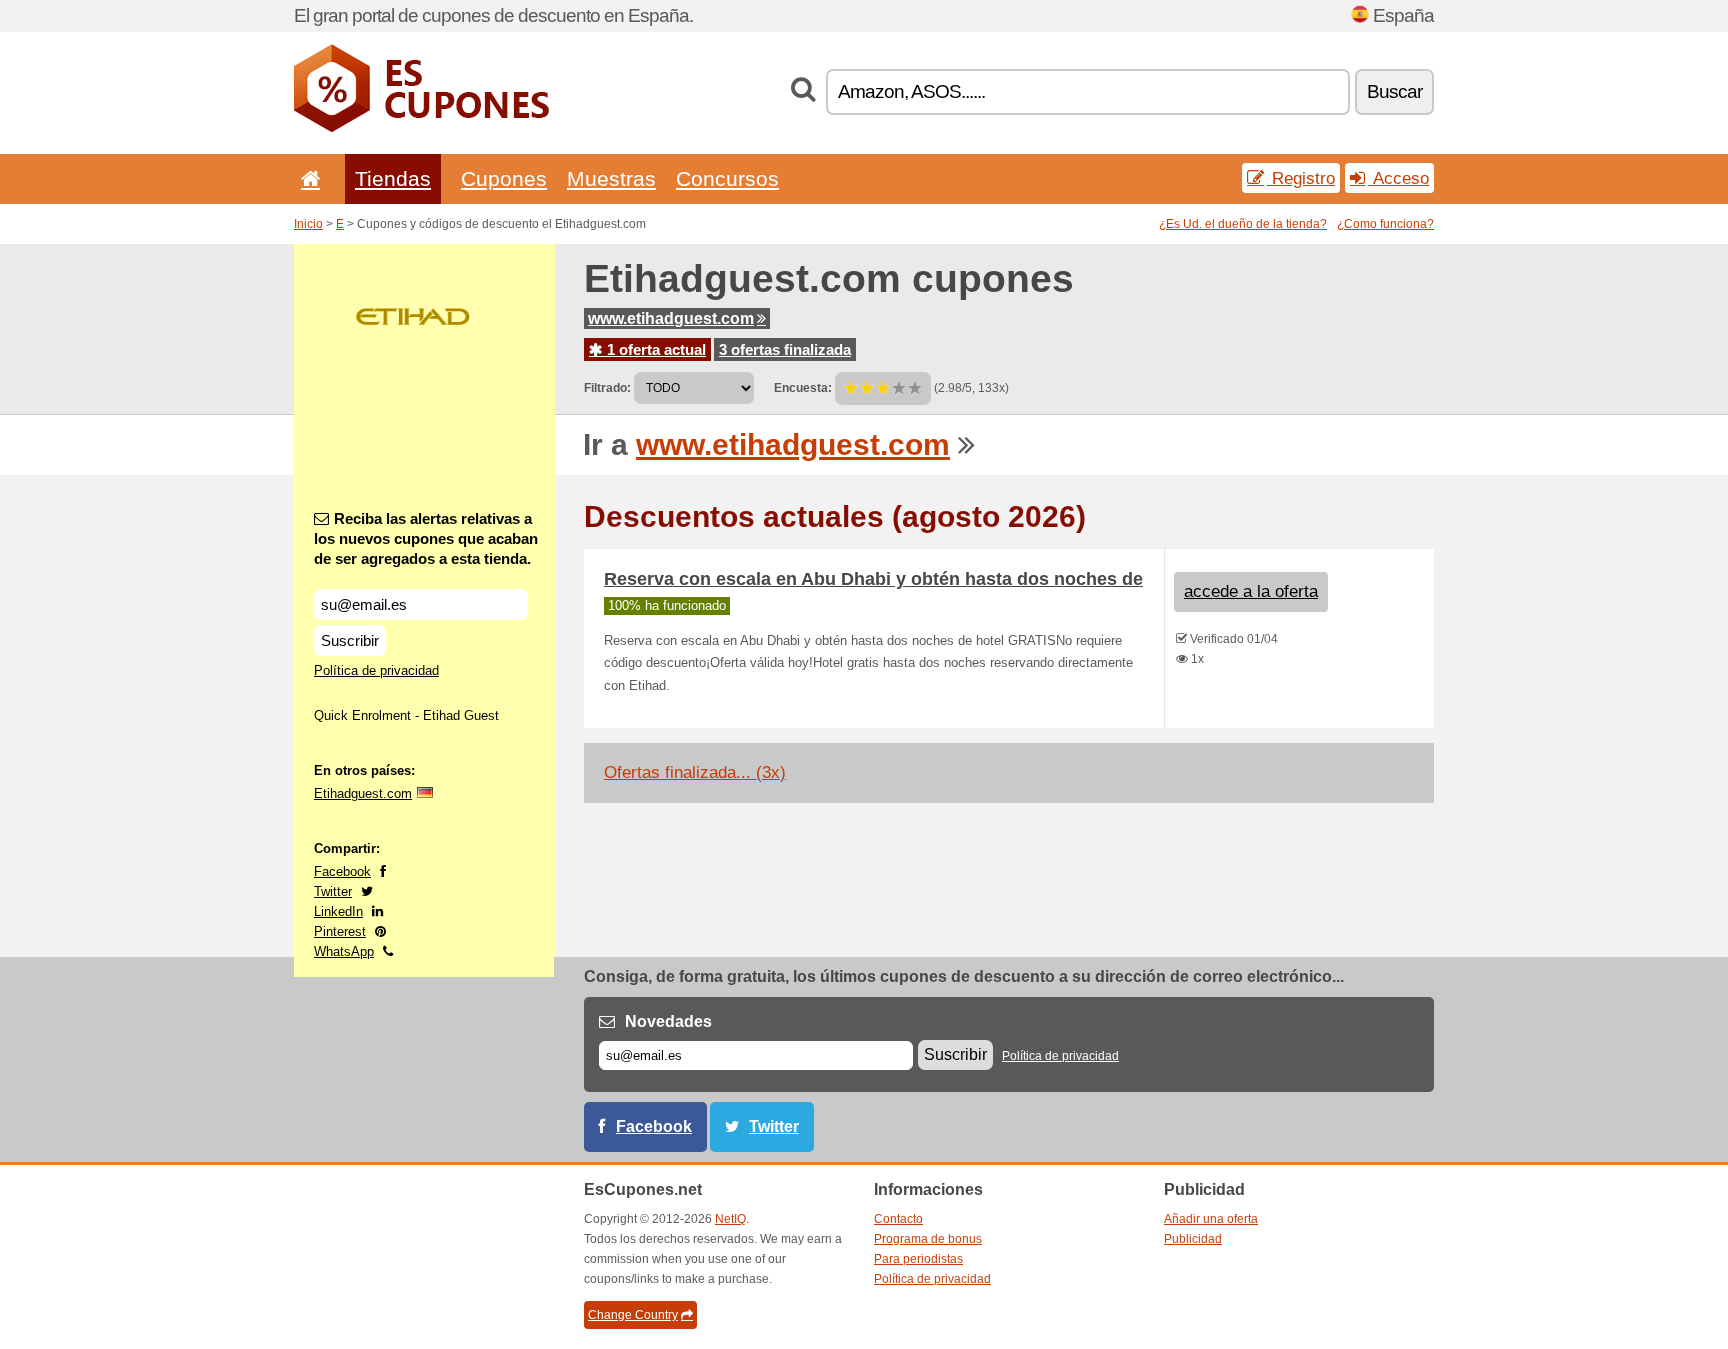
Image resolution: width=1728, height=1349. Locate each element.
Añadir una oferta (1211, 1219)
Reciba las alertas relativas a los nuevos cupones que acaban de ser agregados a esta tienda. (426, 538)
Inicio (308, 224)
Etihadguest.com (363, 793)
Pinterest (340, 931)
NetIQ (730, 1219)
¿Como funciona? (1385, 224)
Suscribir (350, 640)
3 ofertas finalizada (785, 349)
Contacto (898, 1219)
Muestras (611, 178)
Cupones (504, 178)
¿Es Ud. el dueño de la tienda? (1243, 224)
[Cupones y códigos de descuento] (421, 128)
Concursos (727, 178)
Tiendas (393, 178)
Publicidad (1193, 1239)
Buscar (1394, 91)
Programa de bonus (928, 1239)
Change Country (633, 1315)
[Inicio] (307, 178)
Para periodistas (918, 1259)
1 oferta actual (654, 349)
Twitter (333, 891)
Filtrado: (607, 388)
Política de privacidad (376, 670)
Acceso (1398, 178)
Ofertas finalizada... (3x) (695, 772)
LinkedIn (338, 911)
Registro (1301, 178)
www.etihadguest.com (671, 318)
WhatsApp (344, 951)
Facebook (342, 871)
